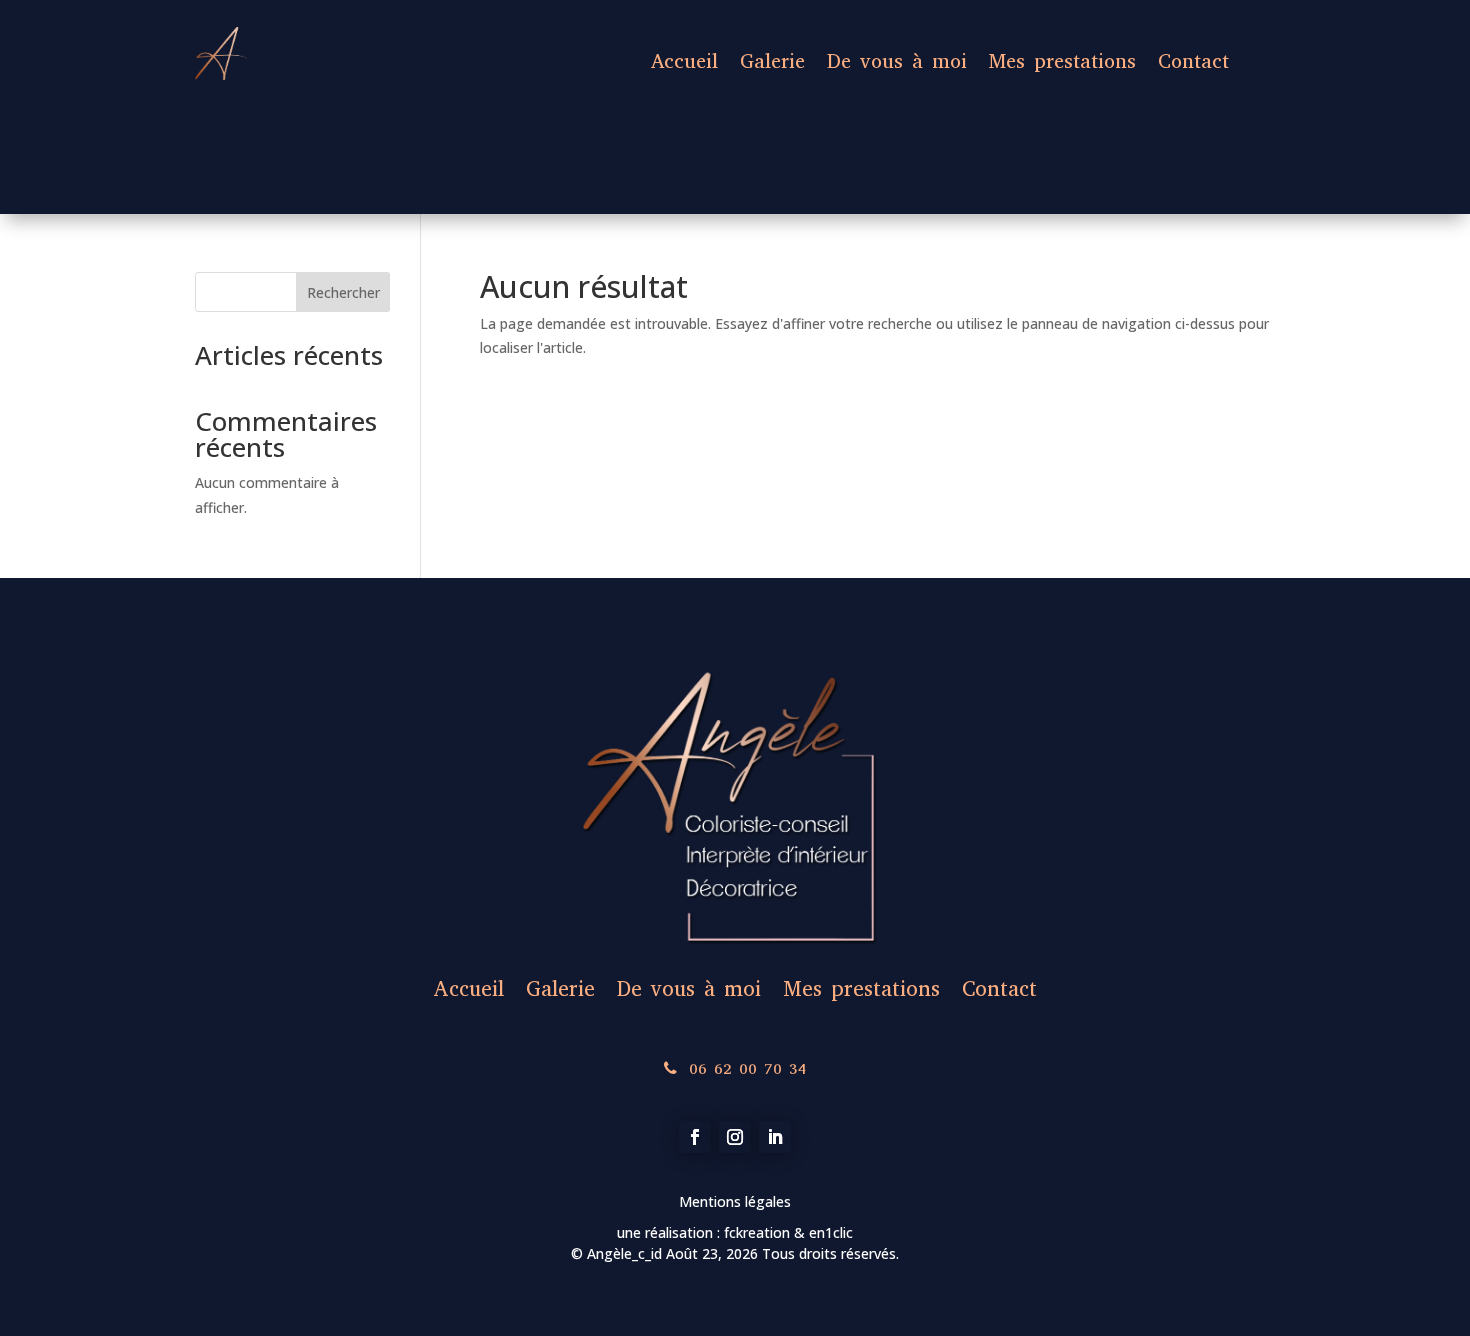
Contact (1193, 61)
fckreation (759, 1232)
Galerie (772, 61)
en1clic (829, 1232)
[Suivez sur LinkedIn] (775, 1137)
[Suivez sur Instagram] (735, 1137)
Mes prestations (1062, 61)
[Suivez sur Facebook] (695, 1137)
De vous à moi (897, 61)
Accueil (684, 61)
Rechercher (343, 292)
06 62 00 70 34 (748, 1068)
